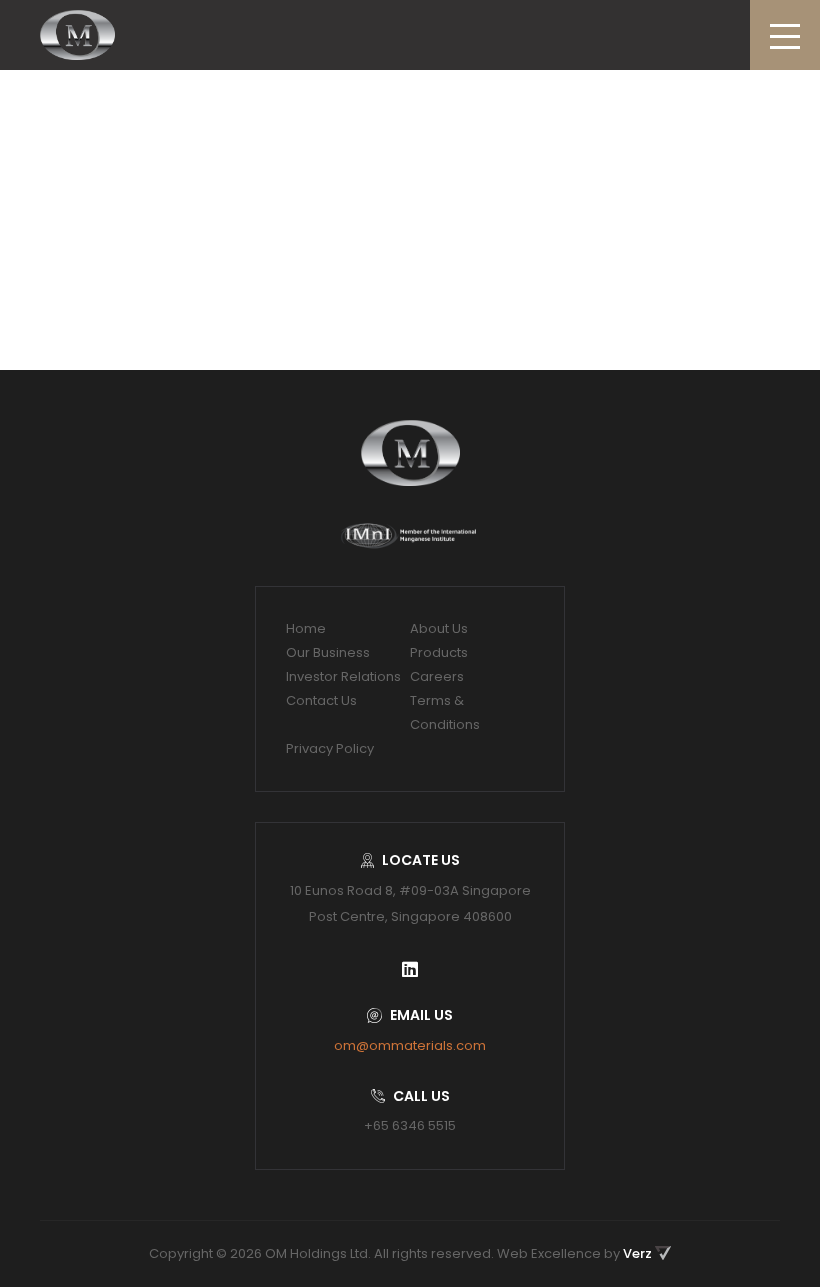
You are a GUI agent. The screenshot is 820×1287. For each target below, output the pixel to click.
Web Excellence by (574, 1253)
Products (439, 652)
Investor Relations (343, 676)
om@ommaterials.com (410, 1045)
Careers (437, 676)
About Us (439, 628)
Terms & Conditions (445, 712)
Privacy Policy (330, 748)
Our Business (328, 652)
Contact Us (321, 700)
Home (306, 628)
